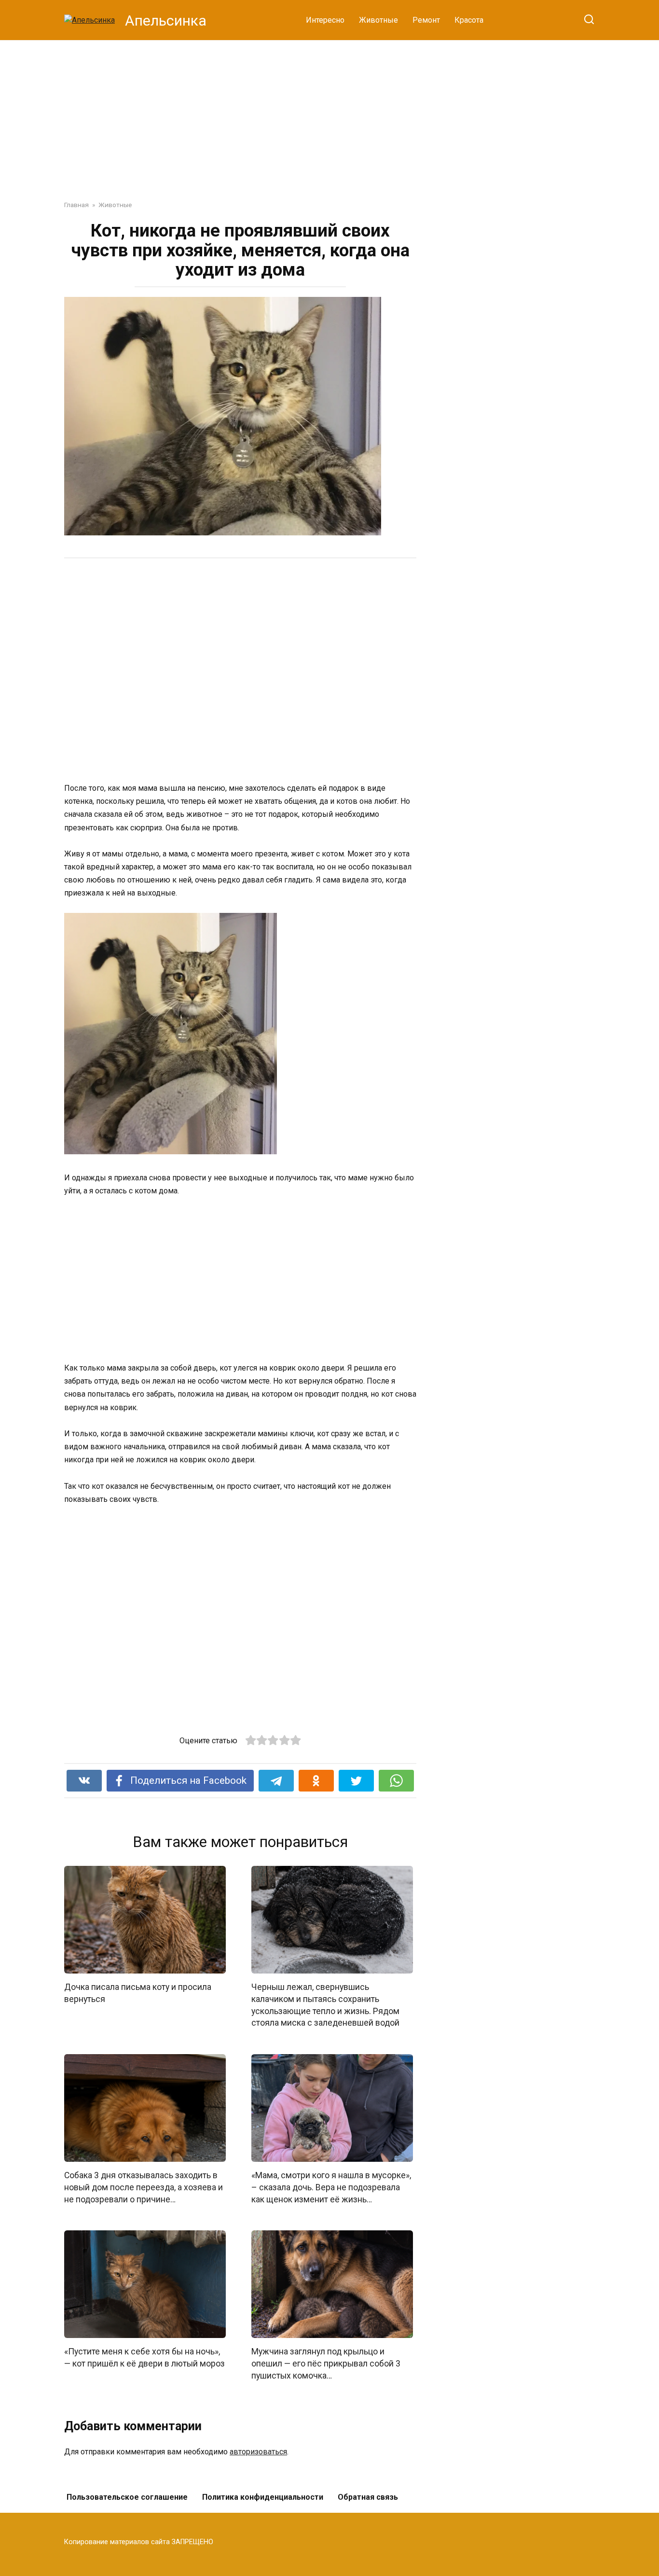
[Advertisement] (329, 113)
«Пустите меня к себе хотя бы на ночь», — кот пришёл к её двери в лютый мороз (144, 2358)
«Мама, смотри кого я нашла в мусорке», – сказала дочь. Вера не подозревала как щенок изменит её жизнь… (331, 2187)
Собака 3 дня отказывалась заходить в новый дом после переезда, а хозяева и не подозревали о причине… (144, 2187)
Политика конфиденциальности (263, 2497)
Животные (378, 20)
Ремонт (426, 20)
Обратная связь (368, 2497)
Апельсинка (166, 21)
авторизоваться (258, 2452)
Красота (469, 20)
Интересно (325, 20)
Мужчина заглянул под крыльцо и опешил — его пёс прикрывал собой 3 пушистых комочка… (326, 2363)
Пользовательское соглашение (127, 2497)
